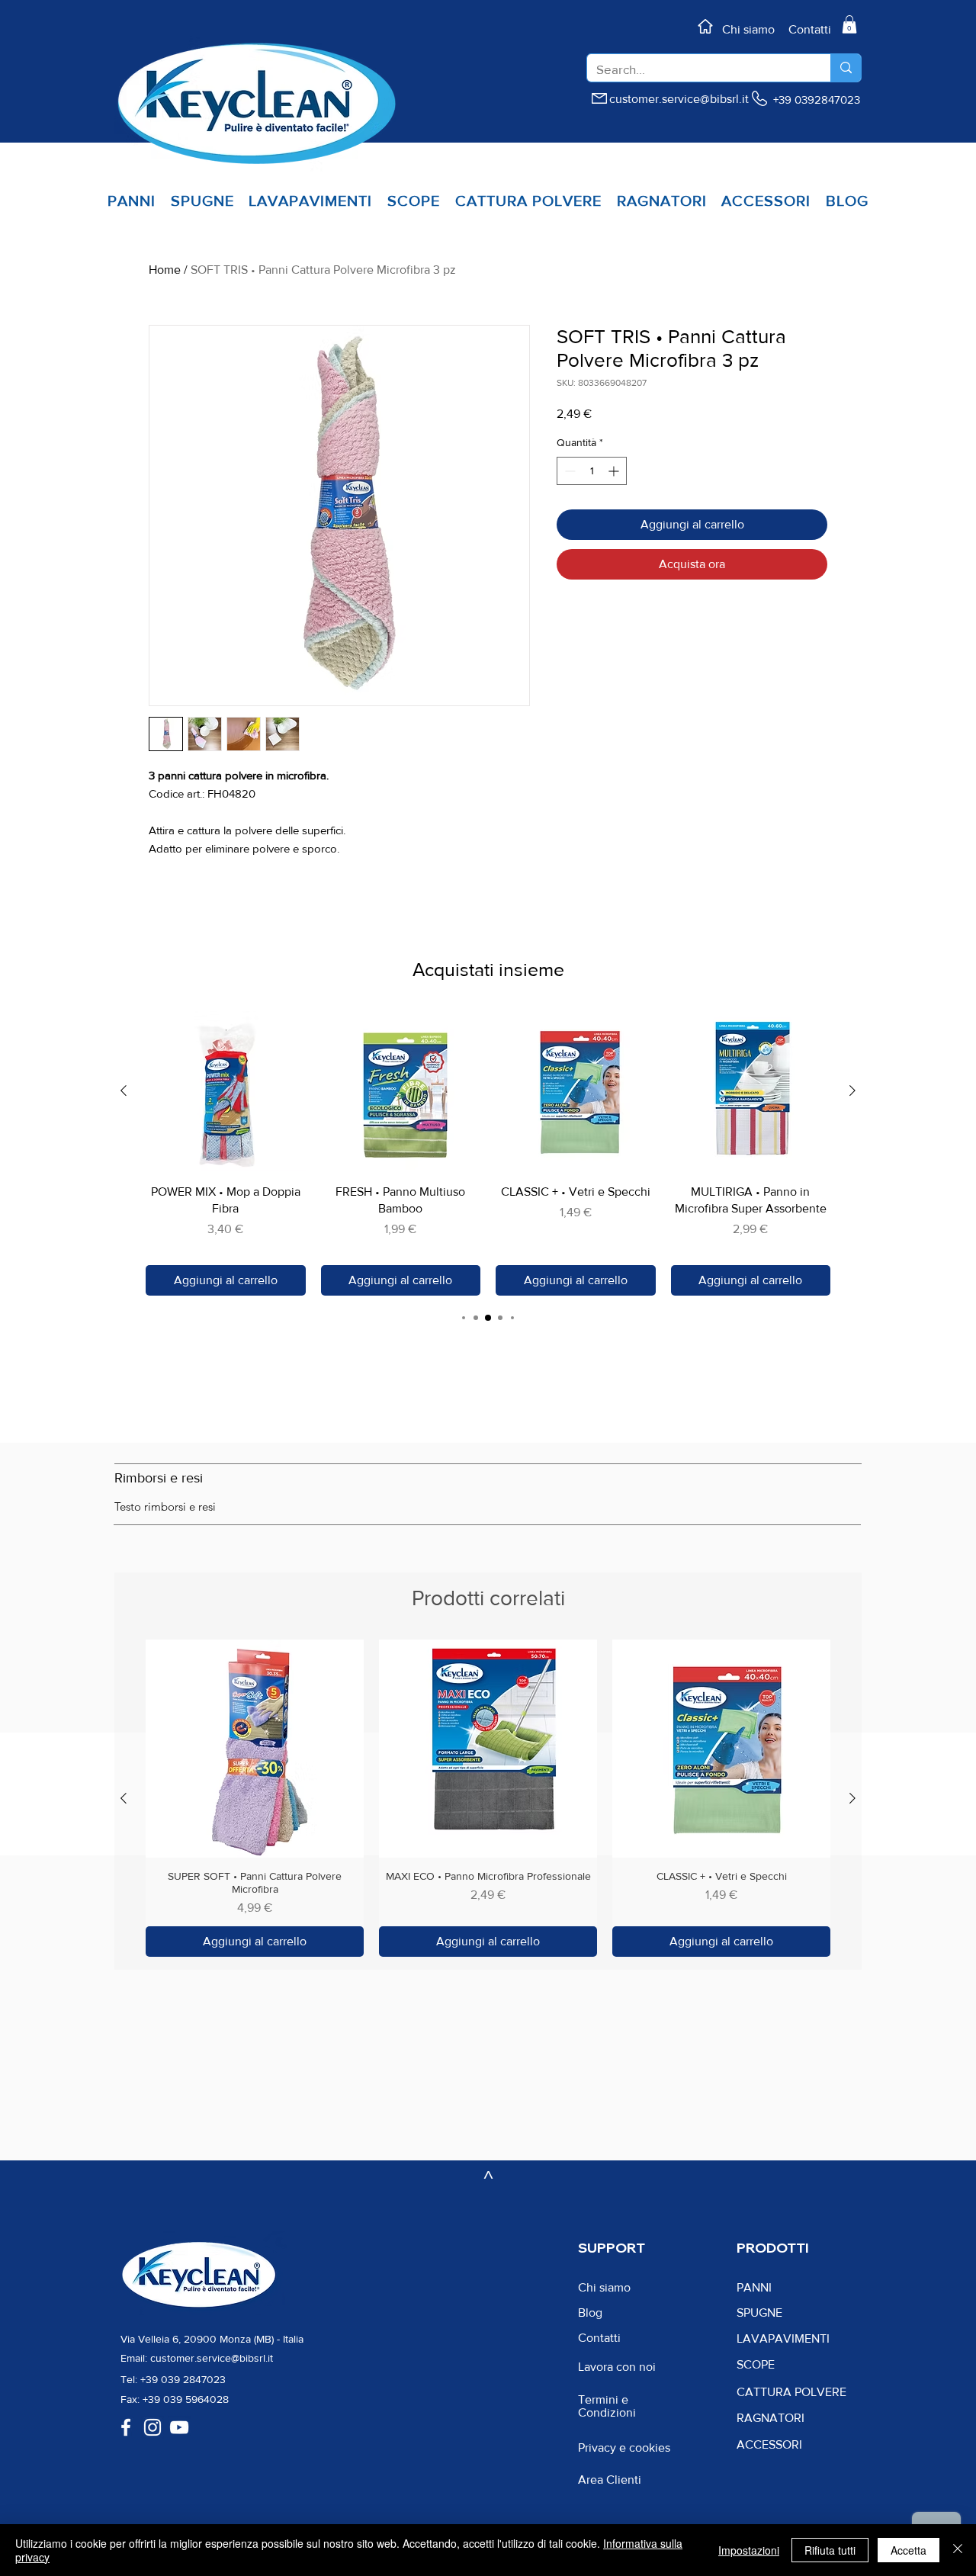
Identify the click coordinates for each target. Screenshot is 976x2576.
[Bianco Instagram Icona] (152, 2427)
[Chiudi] (958, 2550)
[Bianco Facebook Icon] (126, 2427)
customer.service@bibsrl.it (679, 99)
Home (165, 270)
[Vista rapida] (226, 1091)
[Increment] (615, 471)
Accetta (909, 2550)
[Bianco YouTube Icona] (179, 2427)
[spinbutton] (592, 471)
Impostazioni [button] (749, 2550)
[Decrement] (568, 471)
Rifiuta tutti (830, 2550)
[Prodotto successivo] (852, 1090)
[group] (488, 1153)
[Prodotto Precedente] (124, 1090)
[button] (849, 24)
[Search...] (846, 68)
